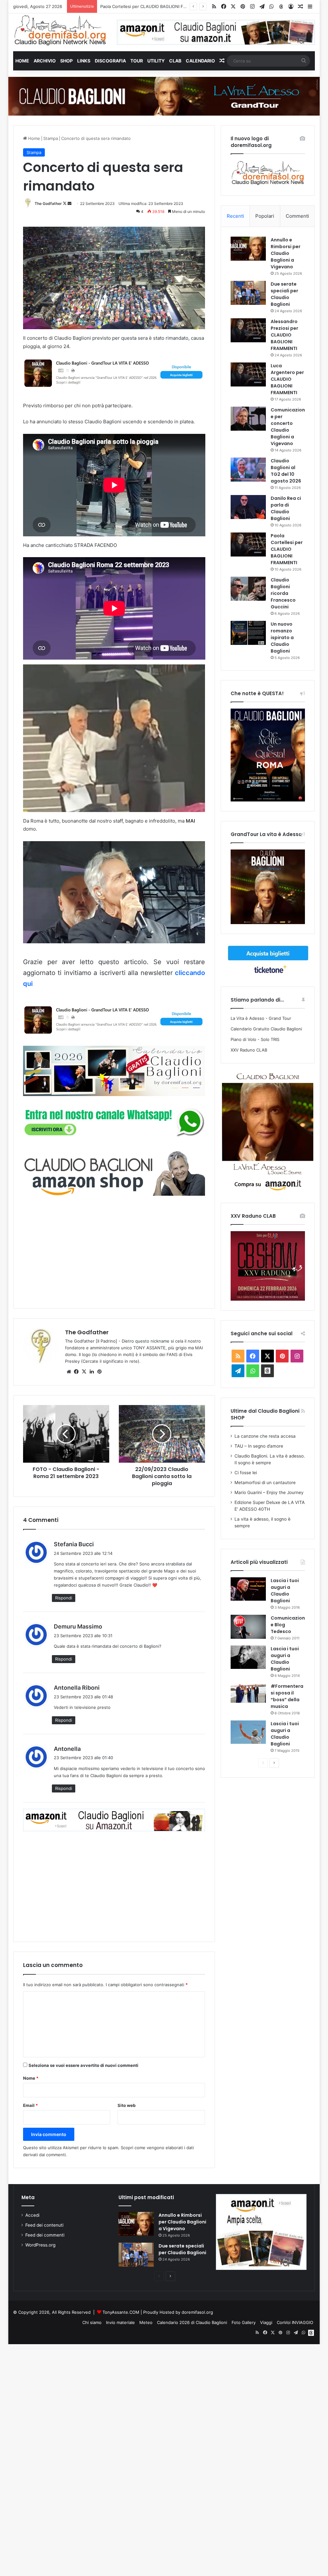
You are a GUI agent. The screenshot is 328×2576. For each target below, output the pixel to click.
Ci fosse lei (246, 1473)
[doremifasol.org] (60, 30)
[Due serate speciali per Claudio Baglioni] (248, 293)
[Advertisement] (114, 1251)
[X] (84, 1372)
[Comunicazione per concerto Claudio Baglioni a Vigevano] (248, 419)
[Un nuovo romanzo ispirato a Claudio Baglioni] (248, 633)
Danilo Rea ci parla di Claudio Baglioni (286, 508)
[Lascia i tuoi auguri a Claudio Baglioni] (248, 1589)
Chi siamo (92, 2322)
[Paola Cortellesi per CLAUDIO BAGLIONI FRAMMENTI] (248, 544)
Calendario (200, 61)
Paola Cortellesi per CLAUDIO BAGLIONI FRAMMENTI (287, 549)
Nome (31, 2078)
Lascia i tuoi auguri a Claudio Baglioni (285, 1591)
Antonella (67, 1749)
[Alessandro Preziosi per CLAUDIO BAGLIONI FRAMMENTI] (248, 330)
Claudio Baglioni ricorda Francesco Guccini (143, 6)
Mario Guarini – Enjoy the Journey (269, 1492)
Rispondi (64, 1598)
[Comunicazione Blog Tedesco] (248, 1627)
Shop (66, 61)
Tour (137, 61)
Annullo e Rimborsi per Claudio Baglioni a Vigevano (286, 253)
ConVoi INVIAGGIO (295, 2322)
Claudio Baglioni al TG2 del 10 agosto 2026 (286, 471)
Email (30, 2105)
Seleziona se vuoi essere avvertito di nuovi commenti (83, 2065)
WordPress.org (40, 2245)
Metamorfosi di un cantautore (265, 1483)
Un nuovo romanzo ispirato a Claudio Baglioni (282, 638)
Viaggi (266, 2322)
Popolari (265, 216)
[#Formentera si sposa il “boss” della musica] (248, 1693)
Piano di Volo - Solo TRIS (255, 1039)
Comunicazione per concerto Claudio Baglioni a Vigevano (288, 427)
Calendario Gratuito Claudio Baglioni (266, 1029)
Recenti (235, 216)
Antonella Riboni (77, 1688)
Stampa (51, 138)
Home (22, 61)
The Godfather (48, 203)
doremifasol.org (197, 2312)
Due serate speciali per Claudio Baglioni (284, 294)
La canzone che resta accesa (265, 1436)
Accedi (32, 2215)
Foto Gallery (244, 2322)
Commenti (297, 216)
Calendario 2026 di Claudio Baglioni (192, 2322)
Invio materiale (120, 2322)
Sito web (127, 2105)
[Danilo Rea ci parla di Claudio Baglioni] (248, 507)
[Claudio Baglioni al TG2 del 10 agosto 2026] (248, 470)
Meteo (146, 2322)
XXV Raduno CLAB (249, 1050)
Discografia (110, 61)
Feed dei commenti (45, 2235)
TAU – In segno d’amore (259, 1446)
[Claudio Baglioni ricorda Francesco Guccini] (248, 589)
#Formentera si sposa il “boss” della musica (287, 1696)
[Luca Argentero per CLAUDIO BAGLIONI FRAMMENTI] (248, 374)
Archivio (45, 61)
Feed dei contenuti (44, 2225)
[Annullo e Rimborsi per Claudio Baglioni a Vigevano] (248, 249)
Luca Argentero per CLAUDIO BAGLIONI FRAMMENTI (287, 379)
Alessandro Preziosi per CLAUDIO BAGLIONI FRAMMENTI (284, 335)
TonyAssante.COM (121, 2312)
